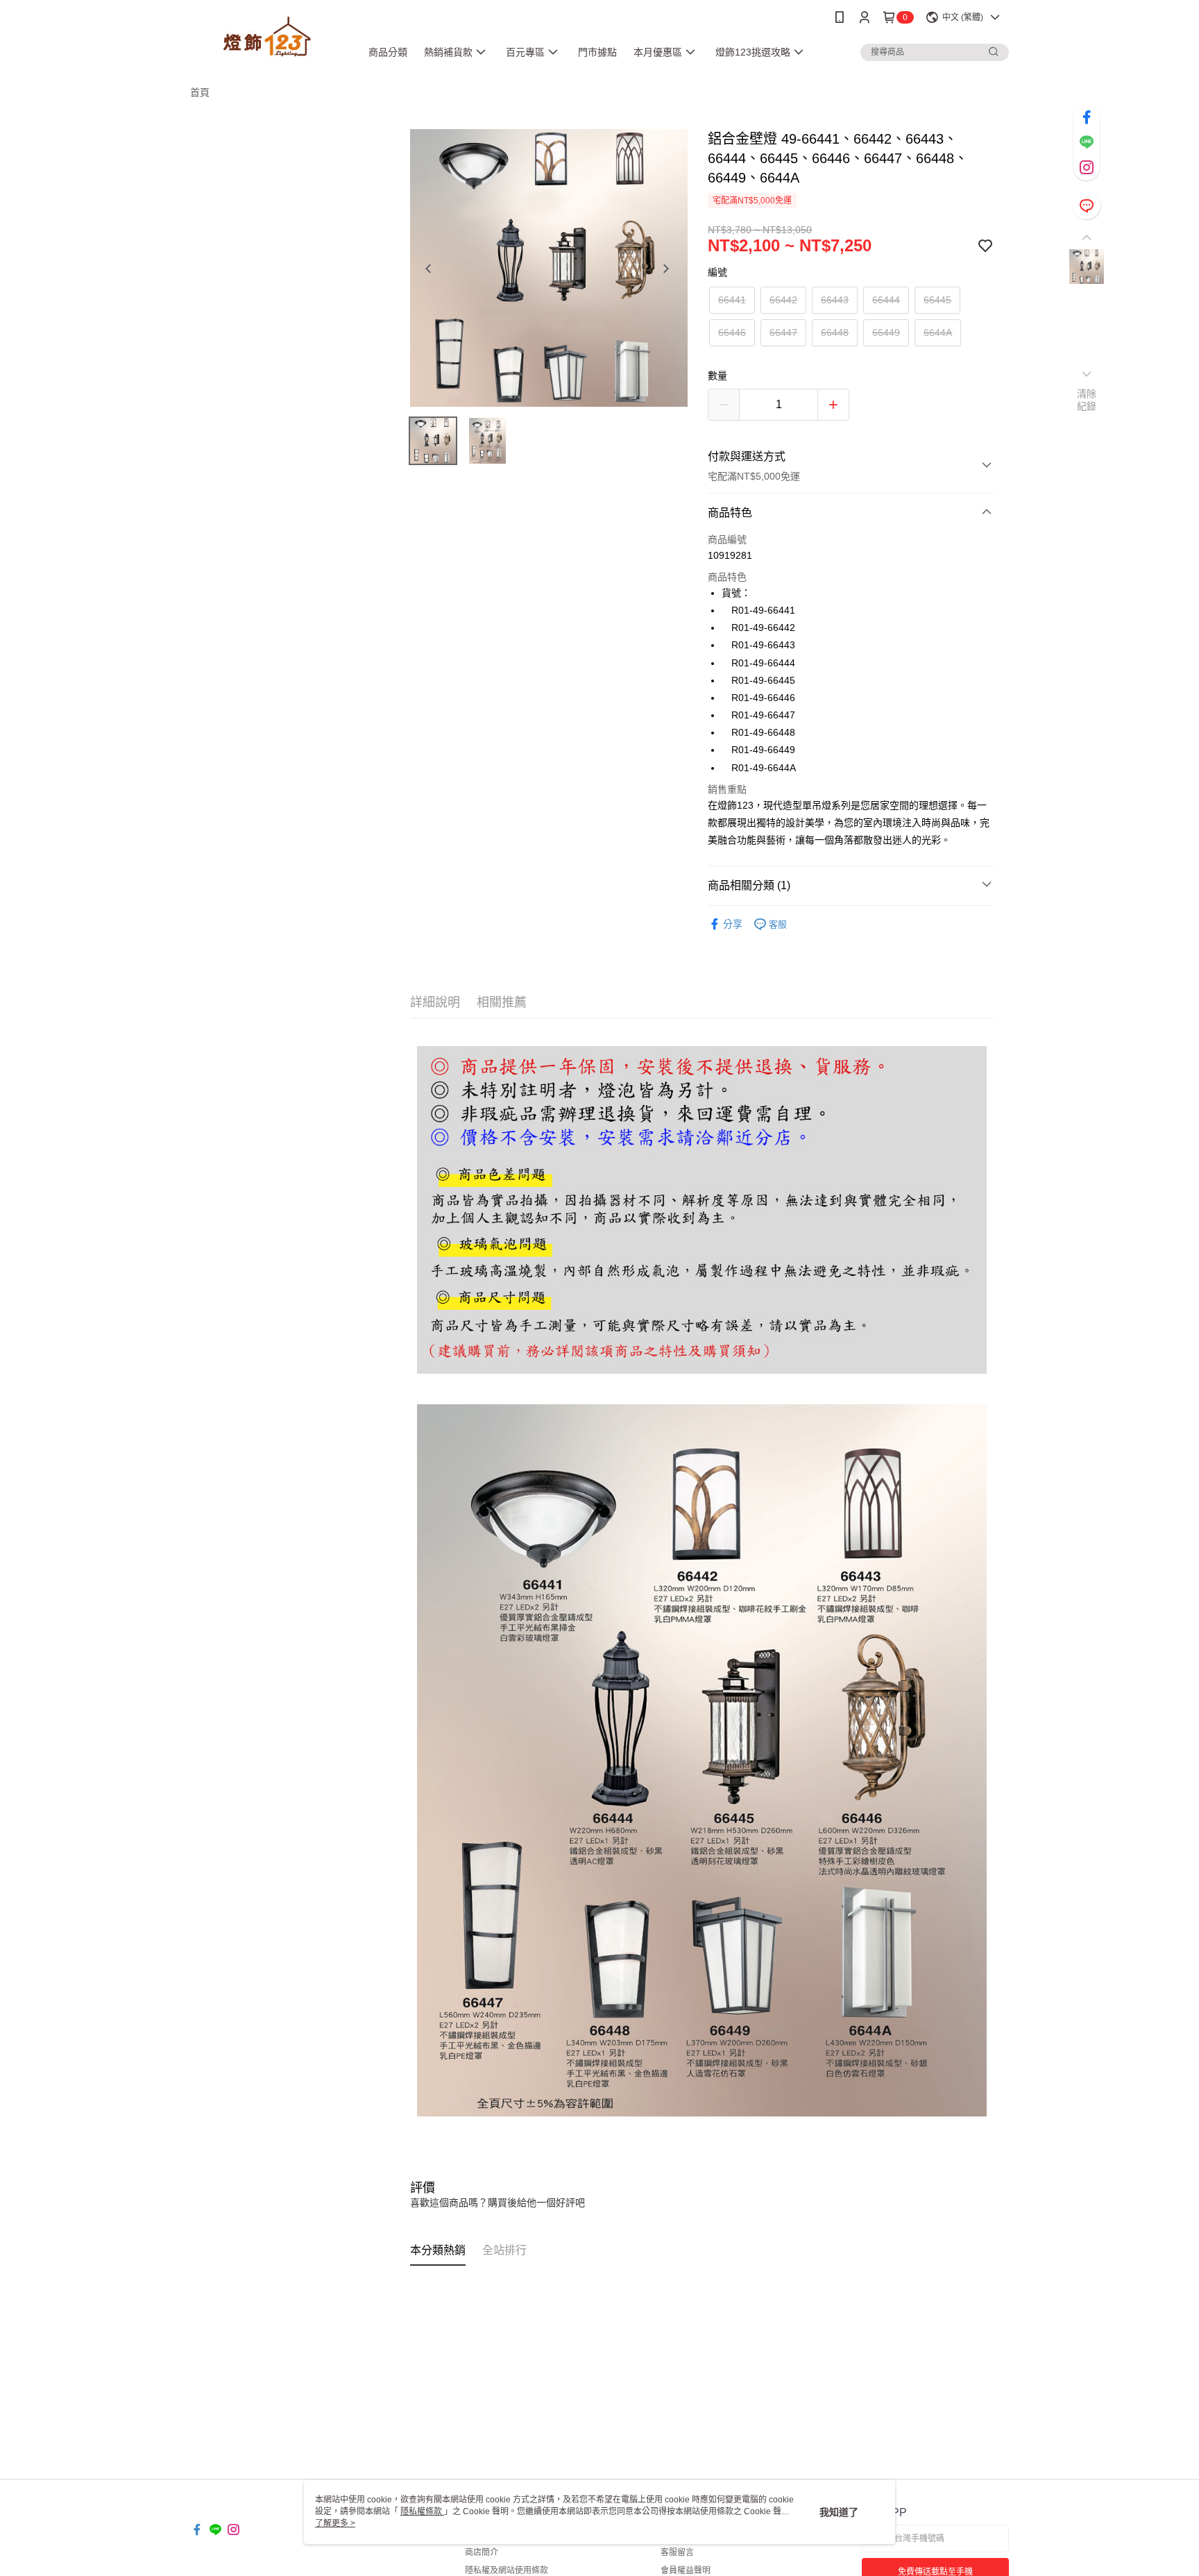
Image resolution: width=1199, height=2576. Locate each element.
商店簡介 (482, 2552)
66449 (886, 332)
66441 (732, 300)
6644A (938, 332)
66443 (835, 300)
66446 (732, 332)
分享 (733, 924)
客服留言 (677, 2552)
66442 (783, 300)
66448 (835, 332)
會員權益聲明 (686, 2570)
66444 (886, 300)
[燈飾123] (267, 36)
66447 (783, 332)
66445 (937, 300)
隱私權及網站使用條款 (507, 2570)
